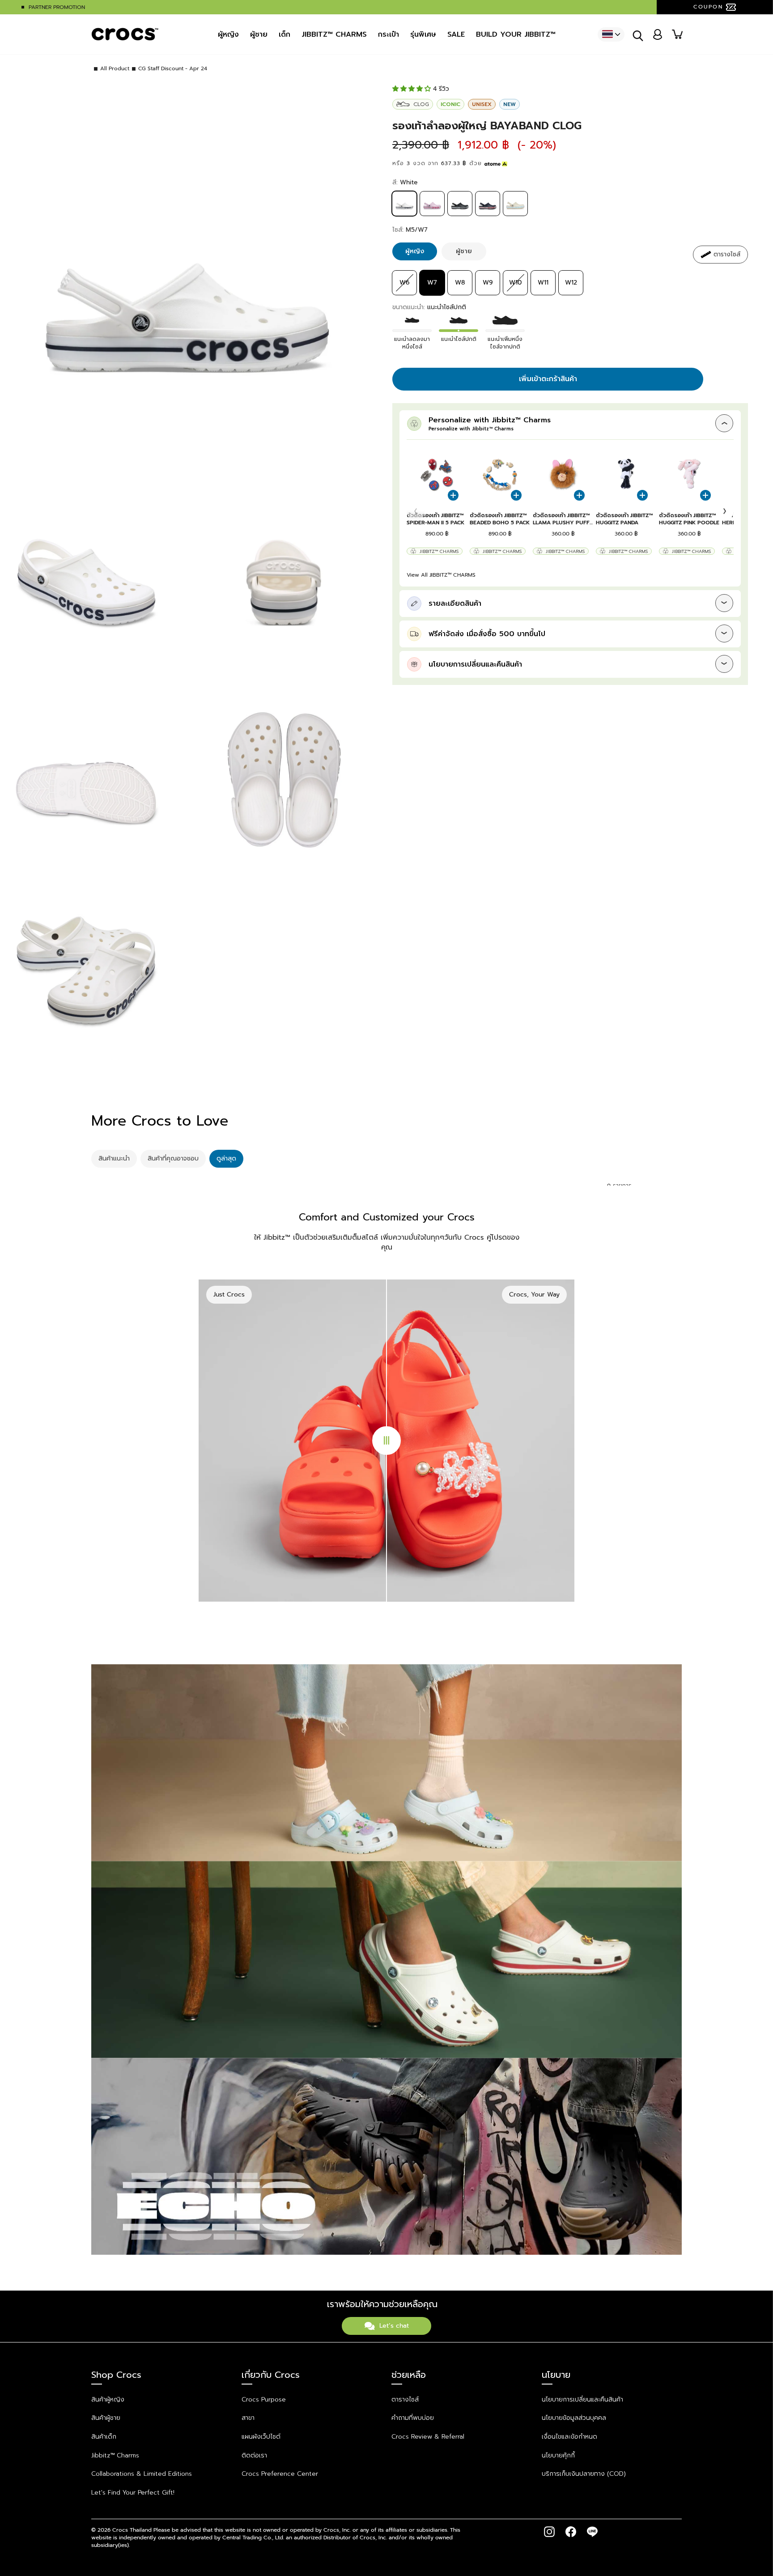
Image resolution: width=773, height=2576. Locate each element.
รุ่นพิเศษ (423, 34)
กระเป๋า (389, 34)
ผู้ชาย (259, 34)
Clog (421, 104)
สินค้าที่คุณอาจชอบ (173, 1158)
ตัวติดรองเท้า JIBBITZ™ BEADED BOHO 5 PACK (500, 519)
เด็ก (285, 34)
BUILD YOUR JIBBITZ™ (516, 34)
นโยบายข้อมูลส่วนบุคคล (574, 2418)
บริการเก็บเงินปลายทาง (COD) (584, 2474)
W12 (571, 283)
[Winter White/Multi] (515, 214)
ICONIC (450, 104)
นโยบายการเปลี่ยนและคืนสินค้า (582, 2400)
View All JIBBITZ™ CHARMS (441, 575)
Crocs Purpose (264, 2400)
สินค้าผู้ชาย (106, 2418)
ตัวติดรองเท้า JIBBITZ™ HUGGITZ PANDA (624, 519)
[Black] (460, 214)
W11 (543, 283)
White (404, 204)
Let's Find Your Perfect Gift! (133, 2493)
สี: (405, 183)
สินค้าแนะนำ (114, 1158)
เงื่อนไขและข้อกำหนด (569, 2437)
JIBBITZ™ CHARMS (334, 34)
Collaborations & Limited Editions (142, 2474)
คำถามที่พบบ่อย (413, 2418)
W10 (515, 283)
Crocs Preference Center (280, 2474)
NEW (510, 104)
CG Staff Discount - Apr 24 (173, 69)
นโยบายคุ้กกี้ (558, 2455)
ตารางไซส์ (405, 2400)
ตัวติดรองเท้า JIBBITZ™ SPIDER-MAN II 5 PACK (435, 519)
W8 (460, 283)
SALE (456, 34)
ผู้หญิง (228, 34)
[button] (725, 511)
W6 (405, 283)
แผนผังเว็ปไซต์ (261, 2437)
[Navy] (488, 214)
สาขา (248, 2418)
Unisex (482, 104)
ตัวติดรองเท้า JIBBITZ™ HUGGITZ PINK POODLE (689, 519)
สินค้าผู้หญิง (108, 2400)
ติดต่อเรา (254, 2455)
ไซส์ (410, 230)
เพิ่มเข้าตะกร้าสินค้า (548, 379)
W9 (488, 283)
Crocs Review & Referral (428, 2437)
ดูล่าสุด (226, 1158)
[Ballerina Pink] (432, 214)
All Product (115, 69)
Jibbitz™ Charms (439, 551)
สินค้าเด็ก (104, 2437)
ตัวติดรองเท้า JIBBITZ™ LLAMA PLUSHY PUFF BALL (561, 519)
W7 (432, 283)
